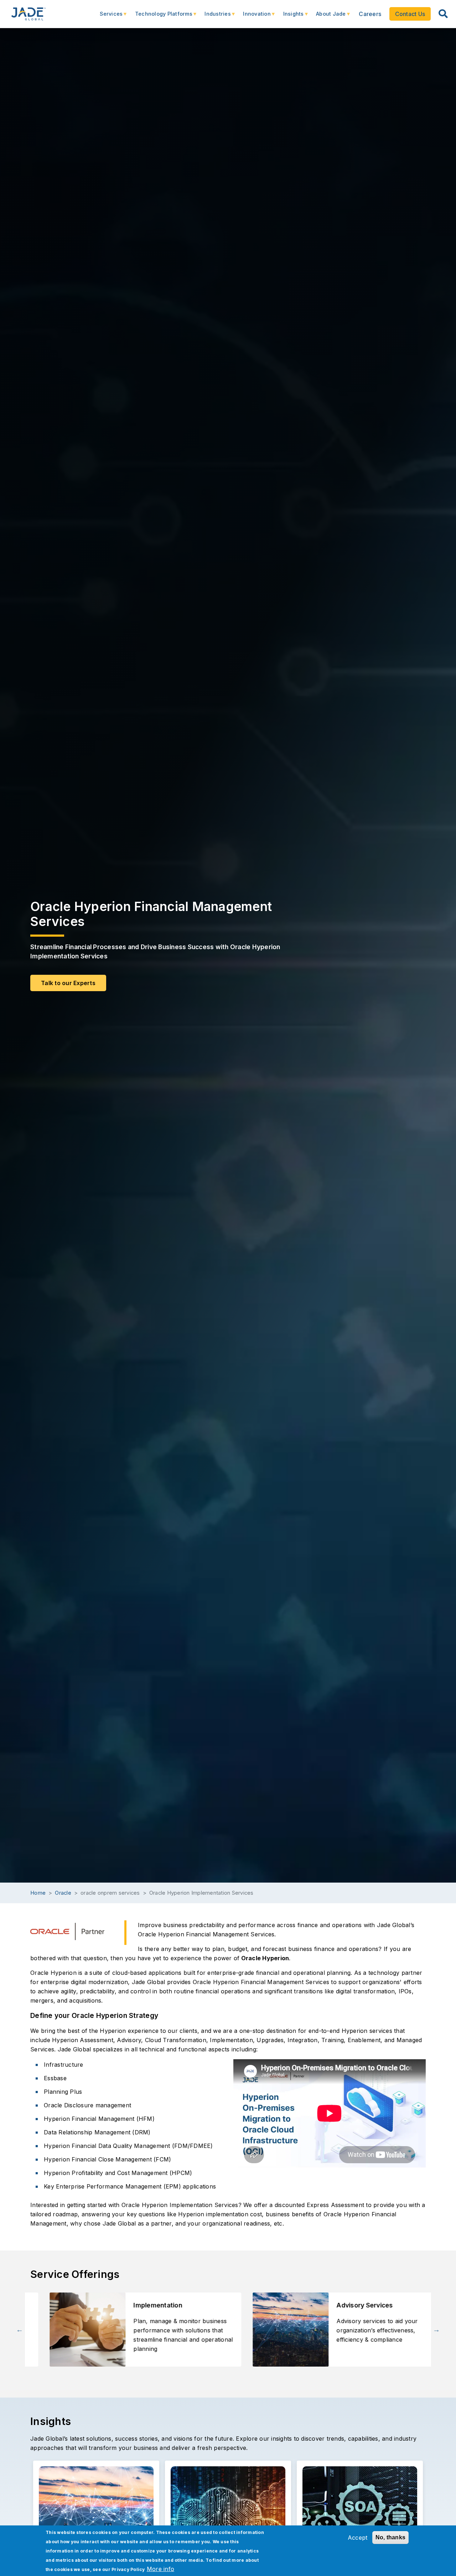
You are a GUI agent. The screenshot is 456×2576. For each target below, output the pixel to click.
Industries (214, 17)
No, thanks (391, 2537)
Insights (290, 17)
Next (436, 2330)
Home (38, 1893)
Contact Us (410, 14)
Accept (358, 2538)
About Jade (327, 17)
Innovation (253, 17)
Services (108, 17)
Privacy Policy (128, 2569)
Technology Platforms (160, 17)
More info (160, 2569)
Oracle (63, 1893)
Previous (20, 2330)
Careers (370, 14)
